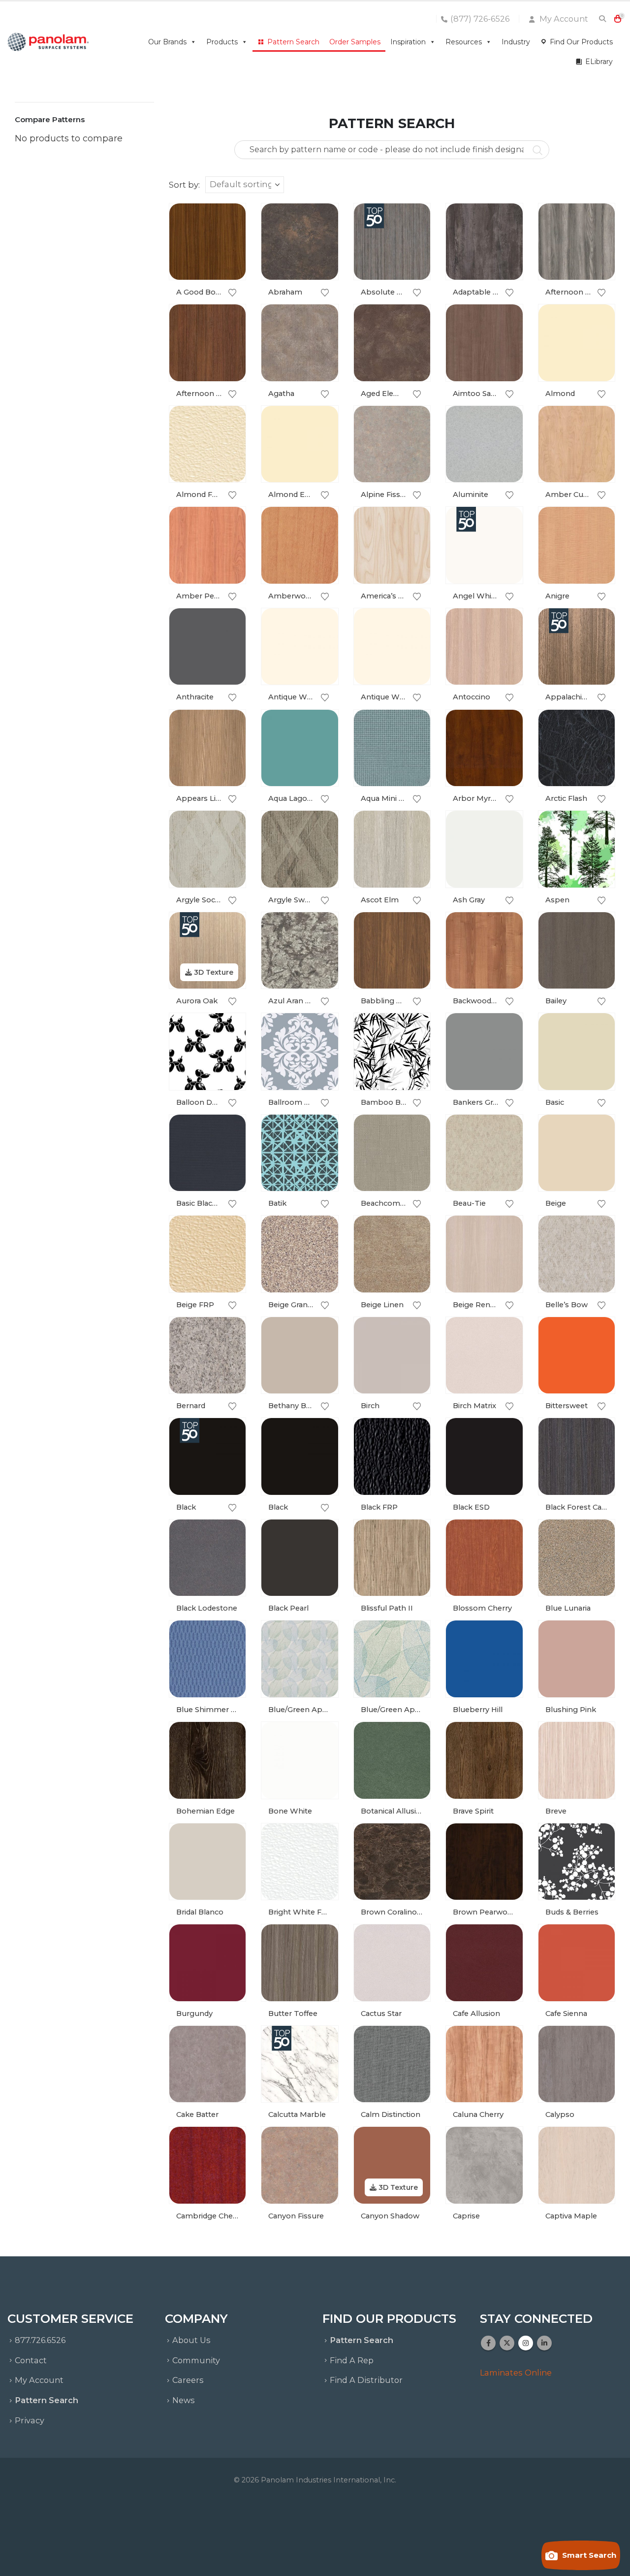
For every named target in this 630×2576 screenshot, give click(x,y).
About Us (191, 2340)
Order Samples (355, 42)
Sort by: (184, 185)
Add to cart (229, 422)
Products (222, 42)
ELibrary (599, 62)
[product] (208, 242)
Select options (229, 220)
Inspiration (408, 42)
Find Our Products (581, 42)
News (184, 2400)
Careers (188, 2380)
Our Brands (167, 42)
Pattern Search (293, 42)
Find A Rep (352, 2360)
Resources (464, 42)
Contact (31, 2360)
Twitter (507, 2343)
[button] (602, 19)
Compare (229, 242)
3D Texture (213, 972)
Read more (414, 422)
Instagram (526, 2343)
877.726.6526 (40, 2340)
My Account (563, 19)
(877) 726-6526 (480, 19)
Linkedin (544, 2343)
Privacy (30, 2420)
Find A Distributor (366, 2380)
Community (196, 2360)
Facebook (488, 2343)
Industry (516, 42)
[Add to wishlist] (233, 293)
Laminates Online (516, 2373)
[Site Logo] (48, 42)
